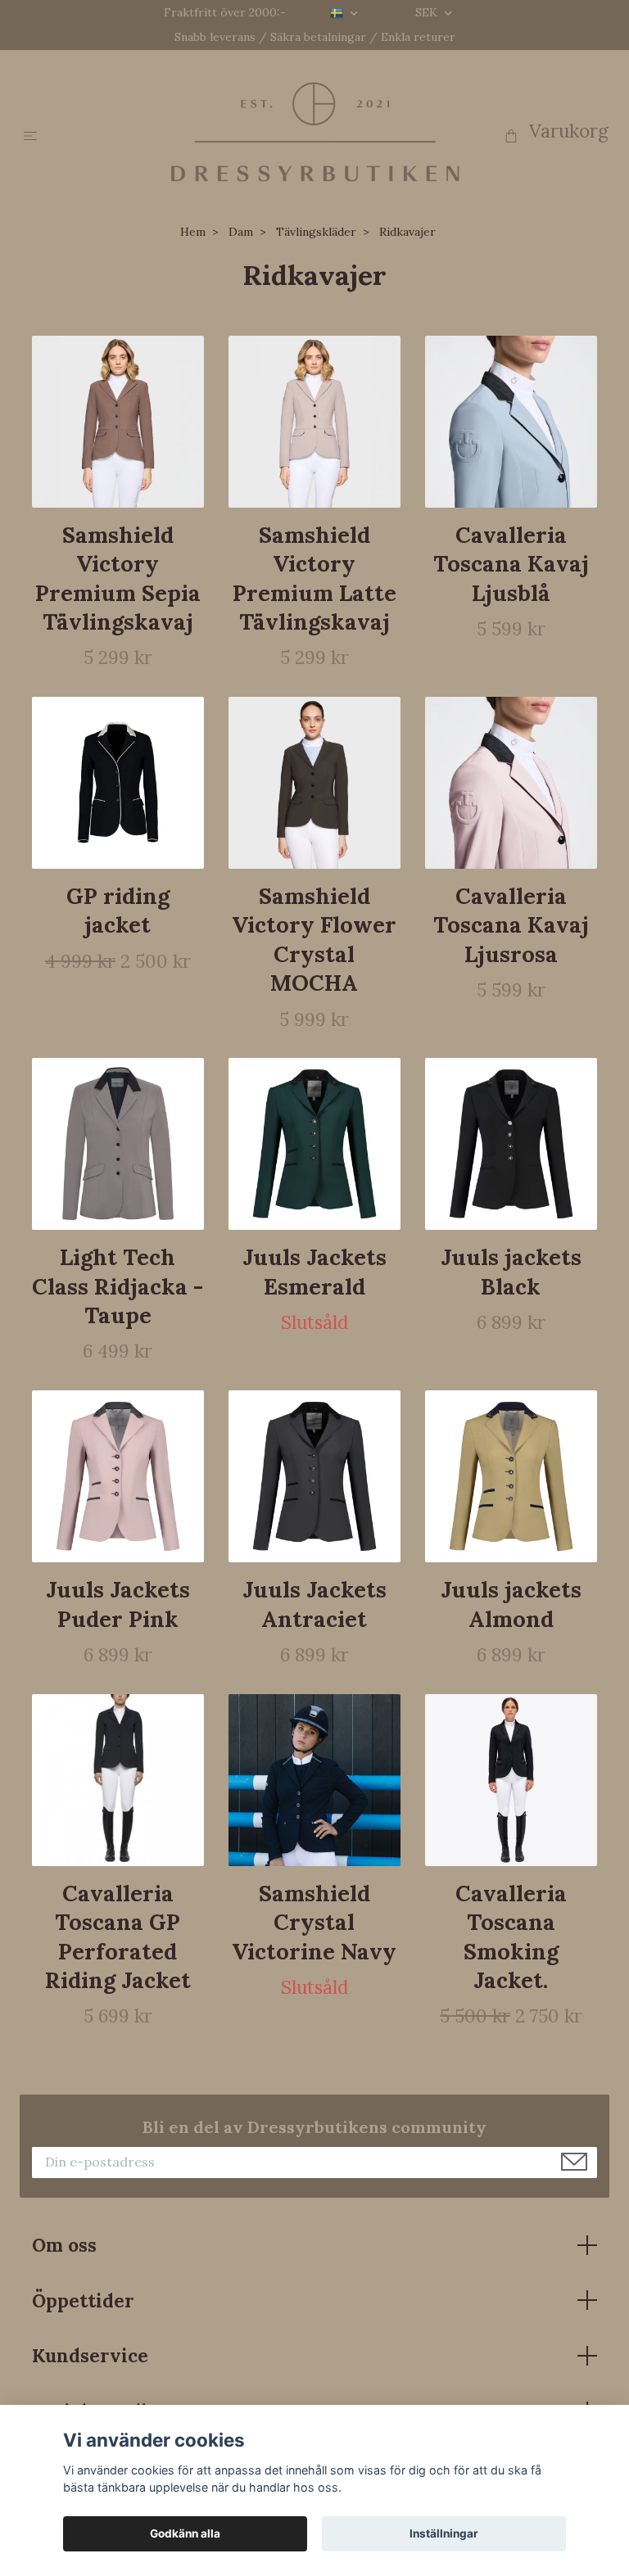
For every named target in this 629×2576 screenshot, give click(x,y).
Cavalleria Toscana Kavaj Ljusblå (511, 564)
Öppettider (83, 2300)
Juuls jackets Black (511, 1271)
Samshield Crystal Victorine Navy (314, 1922)
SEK (428, 12)
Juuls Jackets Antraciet (314, 1604)
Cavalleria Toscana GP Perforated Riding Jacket (118, 1937)
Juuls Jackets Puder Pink (118, 1604)
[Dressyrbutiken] (315, 131)
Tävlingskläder (316, 232)
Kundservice (90, 2355)
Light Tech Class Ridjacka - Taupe (118, 1286)
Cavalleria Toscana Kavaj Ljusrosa (511, 925)
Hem (193, 232)
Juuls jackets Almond (511, 1604)
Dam (241, 232)
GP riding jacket (118, 910)
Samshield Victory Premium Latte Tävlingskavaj (314, 578)
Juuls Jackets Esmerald (314, 1271)
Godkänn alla (185, 2533)
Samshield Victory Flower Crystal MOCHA (314, 939)
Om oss (64, 2245)
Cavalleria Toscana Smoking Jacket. (511, 1937)
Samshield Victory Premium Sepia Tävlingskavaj (118, 578)
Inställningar (444, 2533)
